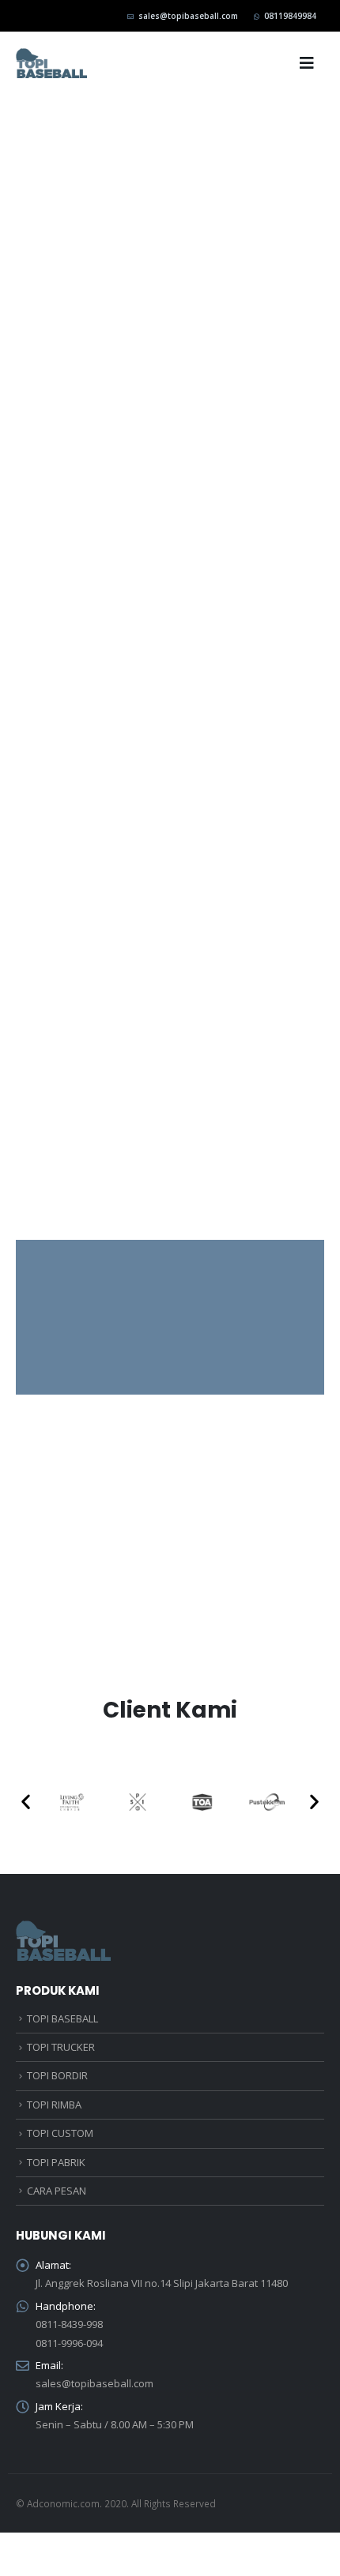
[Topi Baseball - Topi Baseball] (51, 63)
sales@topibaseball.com (188, 16)
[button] (26, 1802)
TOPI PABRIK (56, 2162)
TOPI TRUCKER (61, 2047)
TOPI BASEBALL (62, 2018)
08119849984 (290, 16)
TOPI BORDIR (57, 2075)
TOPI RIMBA (54, 2105)
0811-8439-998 (69, 2324)
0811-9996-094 (69, 2343)
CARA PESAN (57, 2191)
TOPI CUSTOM (60, 2133)
